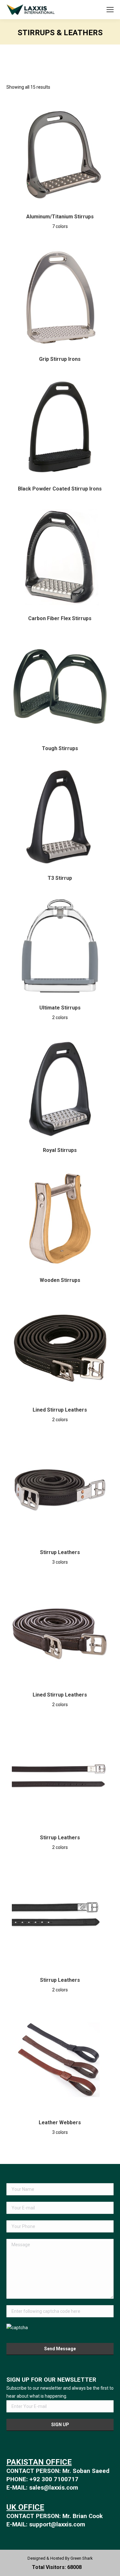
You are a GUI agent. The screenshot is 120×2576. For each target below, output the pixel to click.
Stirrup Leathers (60, 1552)
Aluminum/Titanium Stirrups (60, 217)
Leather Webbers (60, 2122)
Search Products (91, 10)
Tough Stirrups (60, 748)
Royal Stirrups (60, 1150)
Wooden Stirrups (60, 1280)
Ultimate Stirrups (60, 1008)
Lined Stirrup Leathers (60, 1410)
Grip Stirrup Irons (60, 359)
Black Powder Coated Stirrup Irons (60, 489)
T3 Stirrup (60, 878)
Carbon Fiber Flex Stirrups (60, 618)
